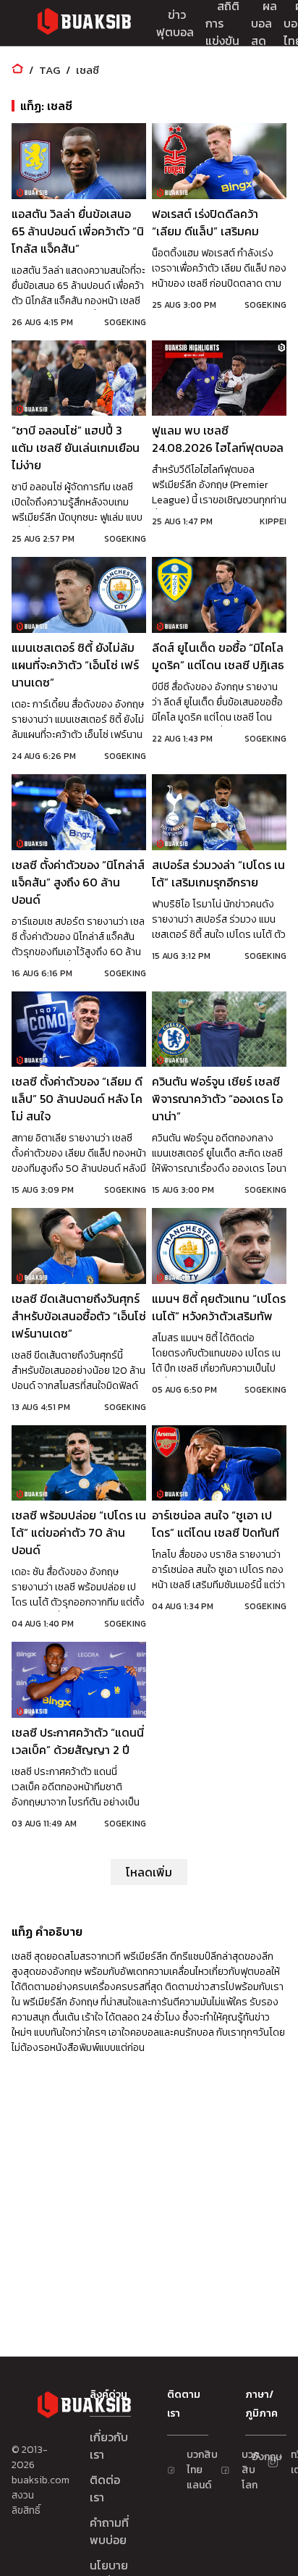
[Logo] (84, 24)
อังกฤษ (259, 2457)
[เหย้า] (17, 70)
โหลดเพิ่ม (149, 1872)
